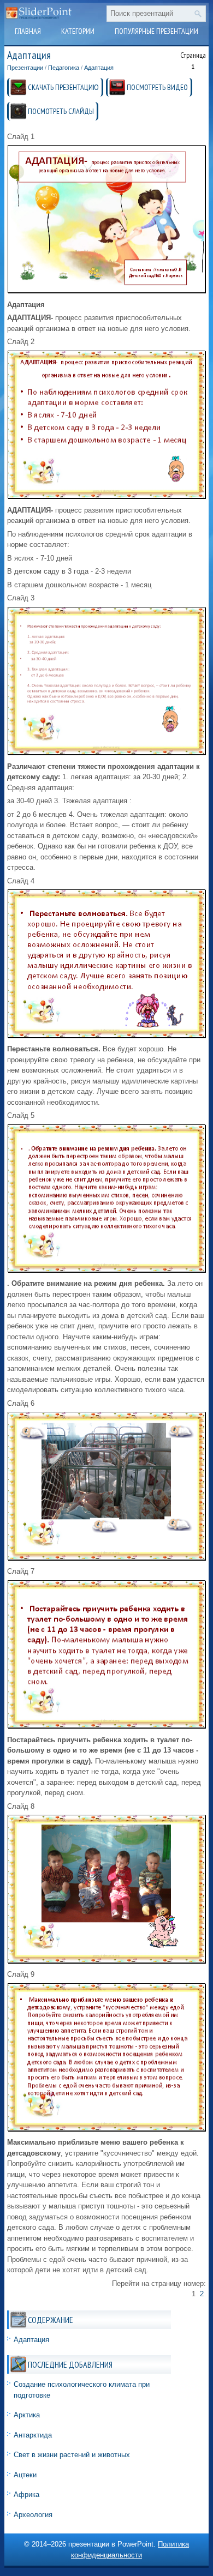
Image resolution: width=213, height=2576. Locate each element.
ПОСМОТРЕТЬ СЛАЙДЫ (61, 111)
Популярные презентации (156, 31)
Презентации (25, 68)
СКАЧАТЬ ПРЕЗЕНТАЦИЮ (63, 87)
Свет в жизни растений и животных (72, 2455)
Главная (28, 31)
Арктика (27, 2415)
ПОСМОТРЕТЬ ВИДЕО (157, 87)
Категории (78, 31)
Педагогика (64, 68)
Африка (26, 2494)
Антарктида (33, 2435)
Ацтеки (25, 2475)
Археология (33, 2515)
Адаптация (99, 68)
